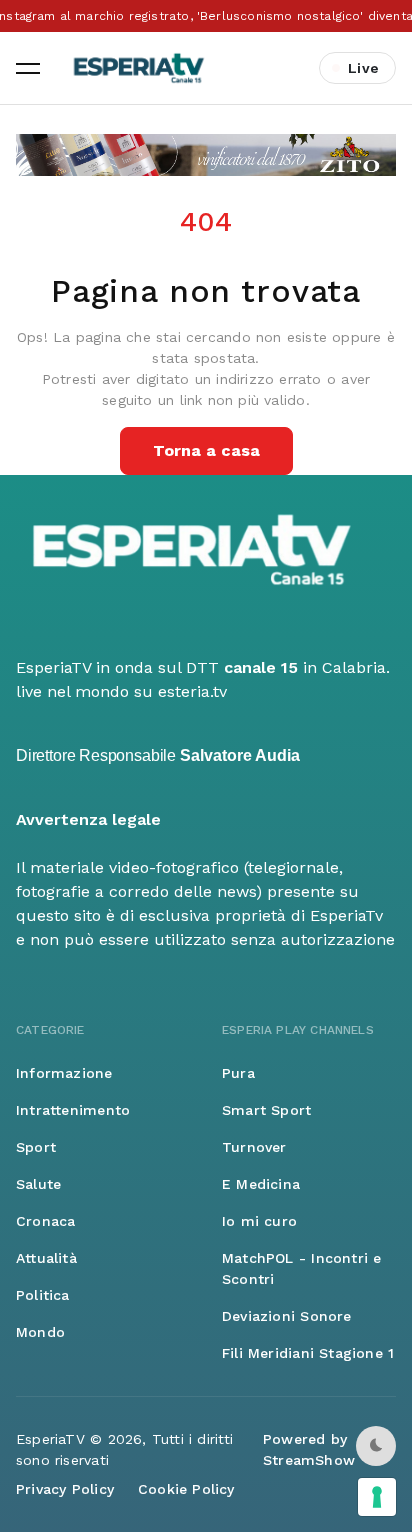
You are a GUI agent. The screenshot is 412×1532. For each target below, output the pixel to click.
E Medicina (261, 1184)
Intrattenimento (73, 1110)
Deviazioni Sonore (287, 1316)
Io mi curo (259, 1221)
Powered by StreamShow (309, 1449)
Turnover (254, 1147)
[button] (28, 68)
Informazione (64, 1073)
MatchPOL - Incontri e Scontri (301, 1268)
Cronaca (45, 1221)
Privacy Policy (65, 1489)
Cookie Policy (186, 1489)
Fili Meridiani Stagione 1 (308, 1353)
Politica (43, 1295)
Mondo (40, 1332)
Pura (238, 1073)
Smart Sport (266, 1110)
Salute (38, 1184)
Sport (36, 1147)
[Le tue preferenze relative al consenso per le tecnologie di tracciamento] (377, 1497)
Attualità (46, 1258)
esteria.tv (192, 691)
